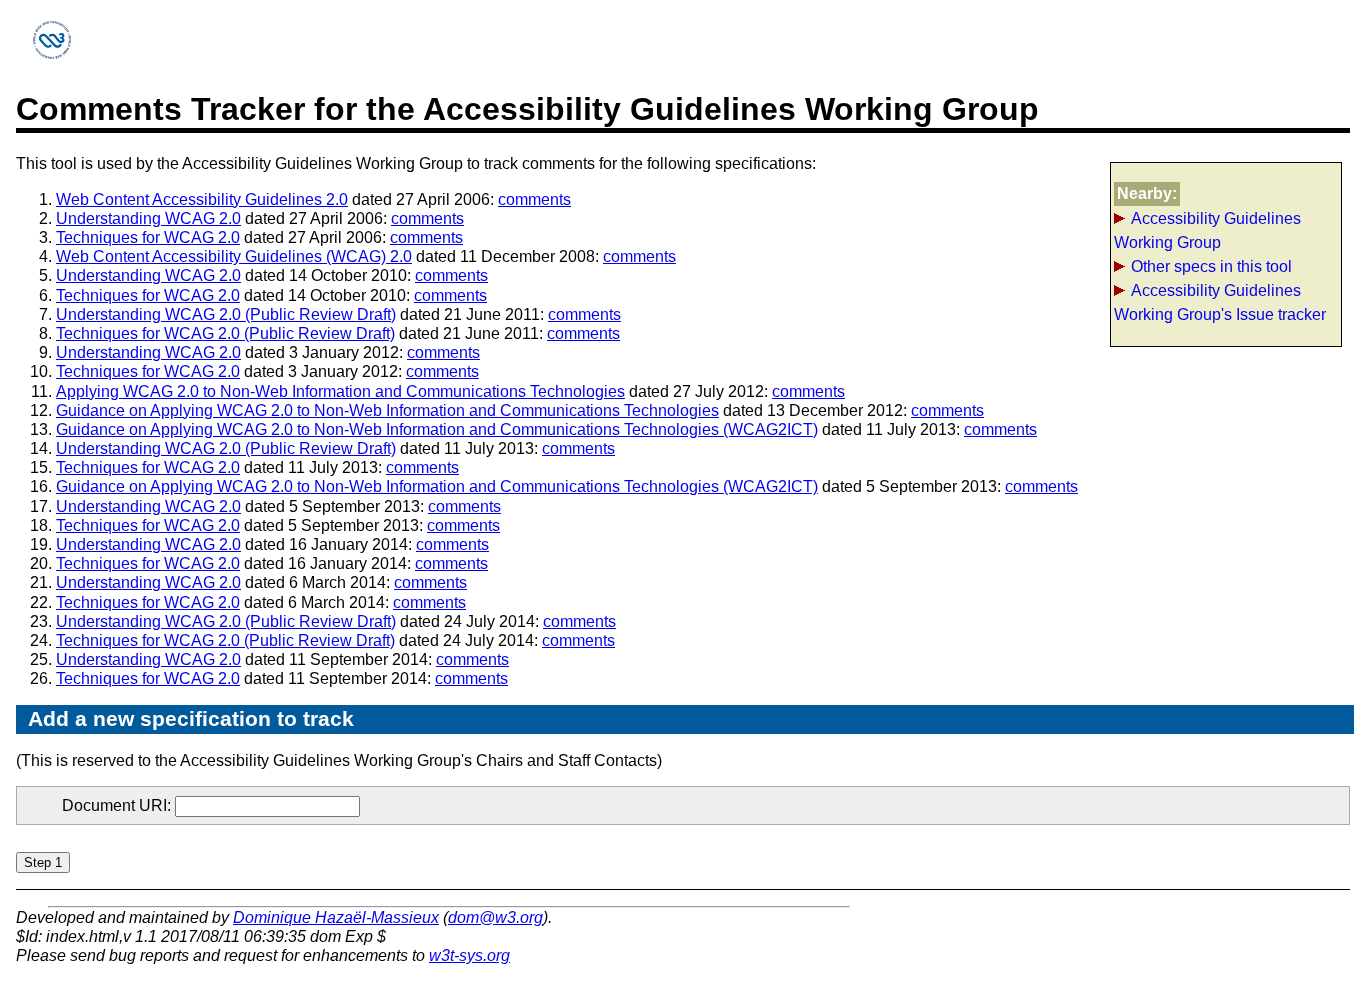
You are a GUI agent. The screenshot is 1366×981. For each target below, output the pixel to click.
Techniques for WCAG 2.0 (148, 237)
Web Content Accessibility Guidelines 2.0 (202, 199)
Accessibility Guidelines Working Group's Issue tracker (1220, 302)
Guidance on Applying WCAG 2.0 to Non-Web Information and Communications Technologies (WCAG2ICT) (437, 429)
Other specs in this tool (1211, 266)
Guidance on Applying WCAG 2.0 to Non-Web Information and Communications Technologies (387, 410)
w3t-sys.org (469, 955)
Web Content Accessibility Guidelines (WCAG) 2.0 (234, 256)
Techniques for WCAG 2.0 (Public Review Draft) (225, 333)
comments (534, 199)
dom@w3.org (495, 917)
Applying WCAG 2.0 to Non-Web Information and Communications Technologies (340, 391)
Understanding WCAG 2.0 (148, 218)
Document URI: (118, 805)
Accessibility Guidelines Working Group (1207, 230)
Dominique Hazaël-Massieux (336, 917)
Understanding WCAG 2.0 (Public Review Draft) (226, 314)
